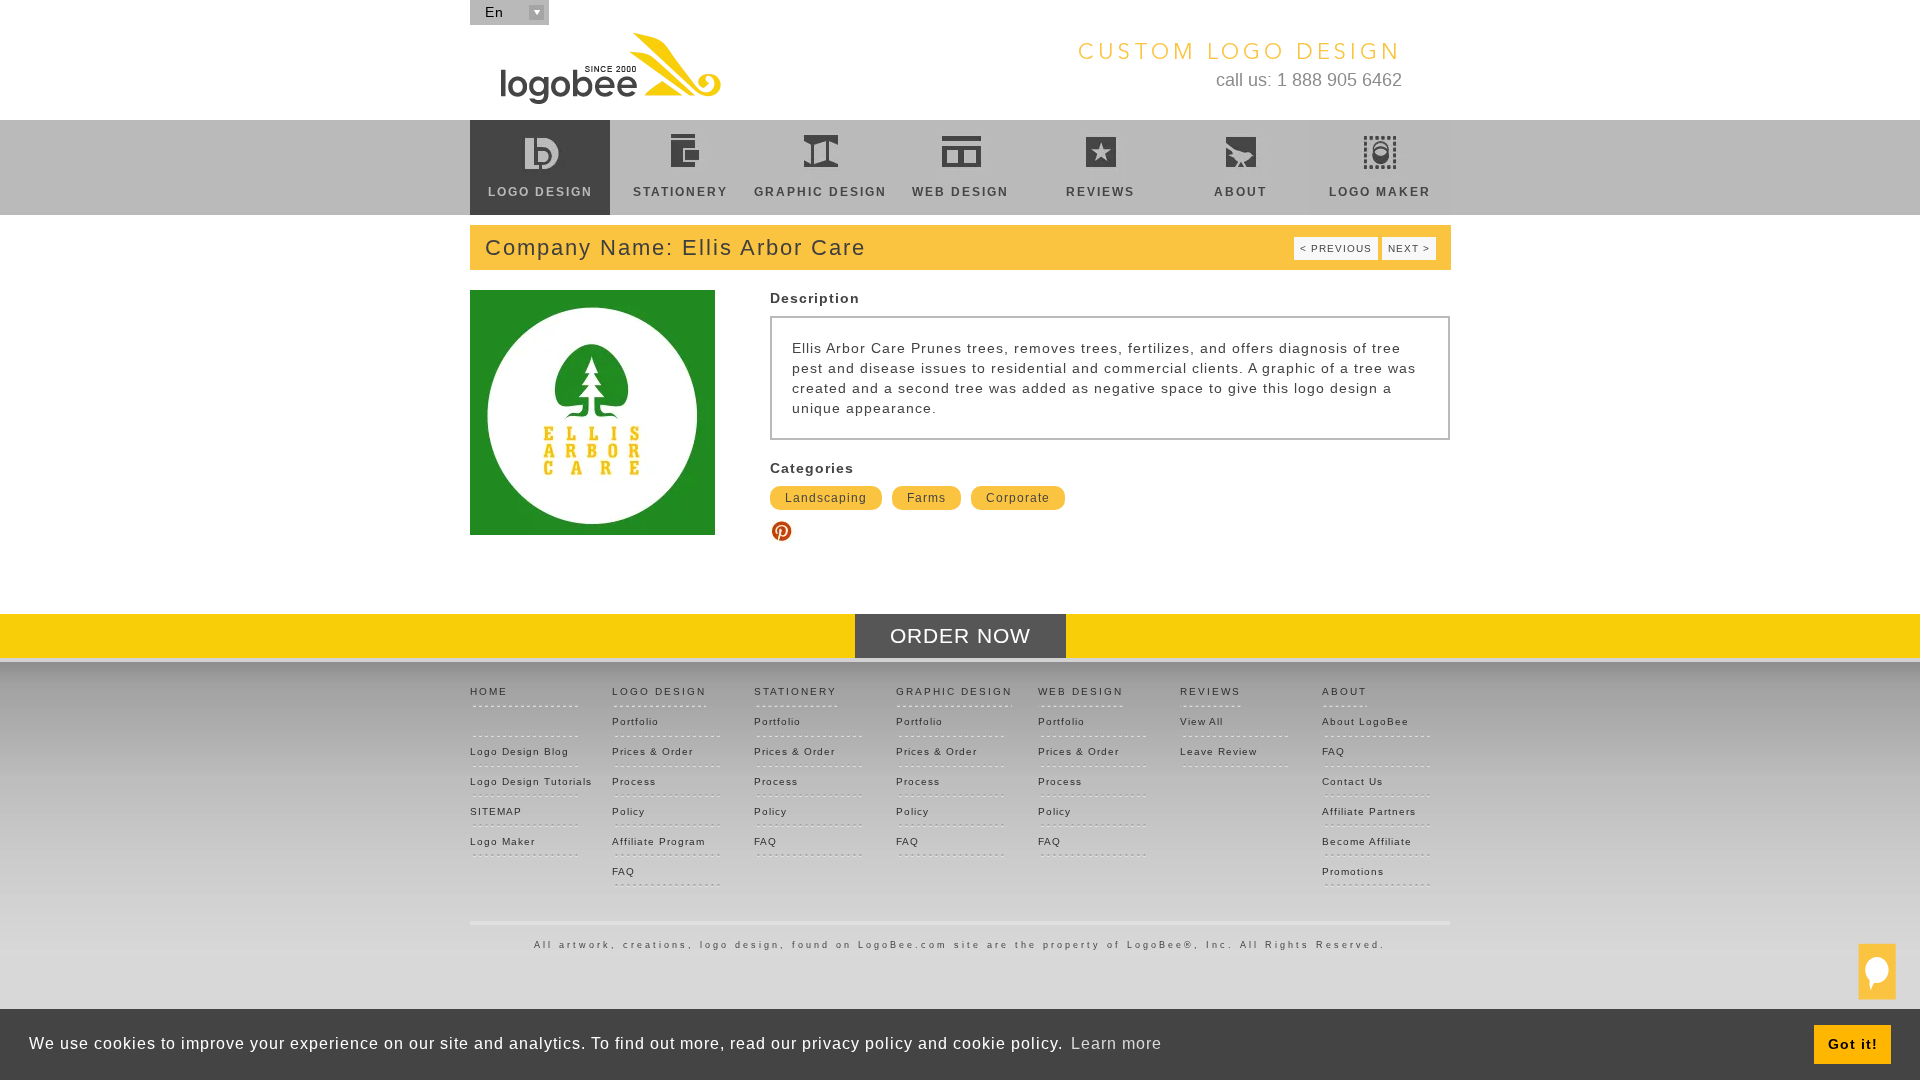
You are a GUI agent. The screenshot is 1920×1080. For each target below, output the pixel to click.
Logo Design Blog (519, 751)
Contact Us (1352, 781)
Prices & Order (652, 751)
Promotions (1353, 871)
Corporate (1018, 498)
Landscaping (826, 498)
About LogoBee (1365, 721)
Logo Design (540, 192)
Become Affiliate (1367, 841)
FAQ (623, 871)
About (1240, 192)
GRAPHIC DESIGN (954, 691)
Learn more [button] (1116, 1043)
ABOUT (1344, 691)
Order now (960, 635)
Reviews (1100, 192)
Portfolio (635, 721)
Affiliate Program (658, 841)
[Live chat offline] (1877, 980)
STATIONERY (795, 691)
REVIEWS (1210, 691)
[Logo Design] (610, 68)
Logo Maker (1380, 192)
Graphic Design (820, 192)
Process (634, 781)
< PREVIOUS (1336, 248)
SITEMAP (496, 811)
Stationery (680, 192)
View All (1201, 721)
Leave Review (1218, 751)
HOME (489, 691)
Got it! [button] (1853, 1044)
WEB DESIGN (1080, 691)
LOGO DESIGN (659, 691)
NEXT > (1409, 248)
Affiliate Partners (1369, 811)
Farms (926, 498)
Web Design (960, 192)
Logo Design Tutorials (524, 781)
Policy (628, 811)
